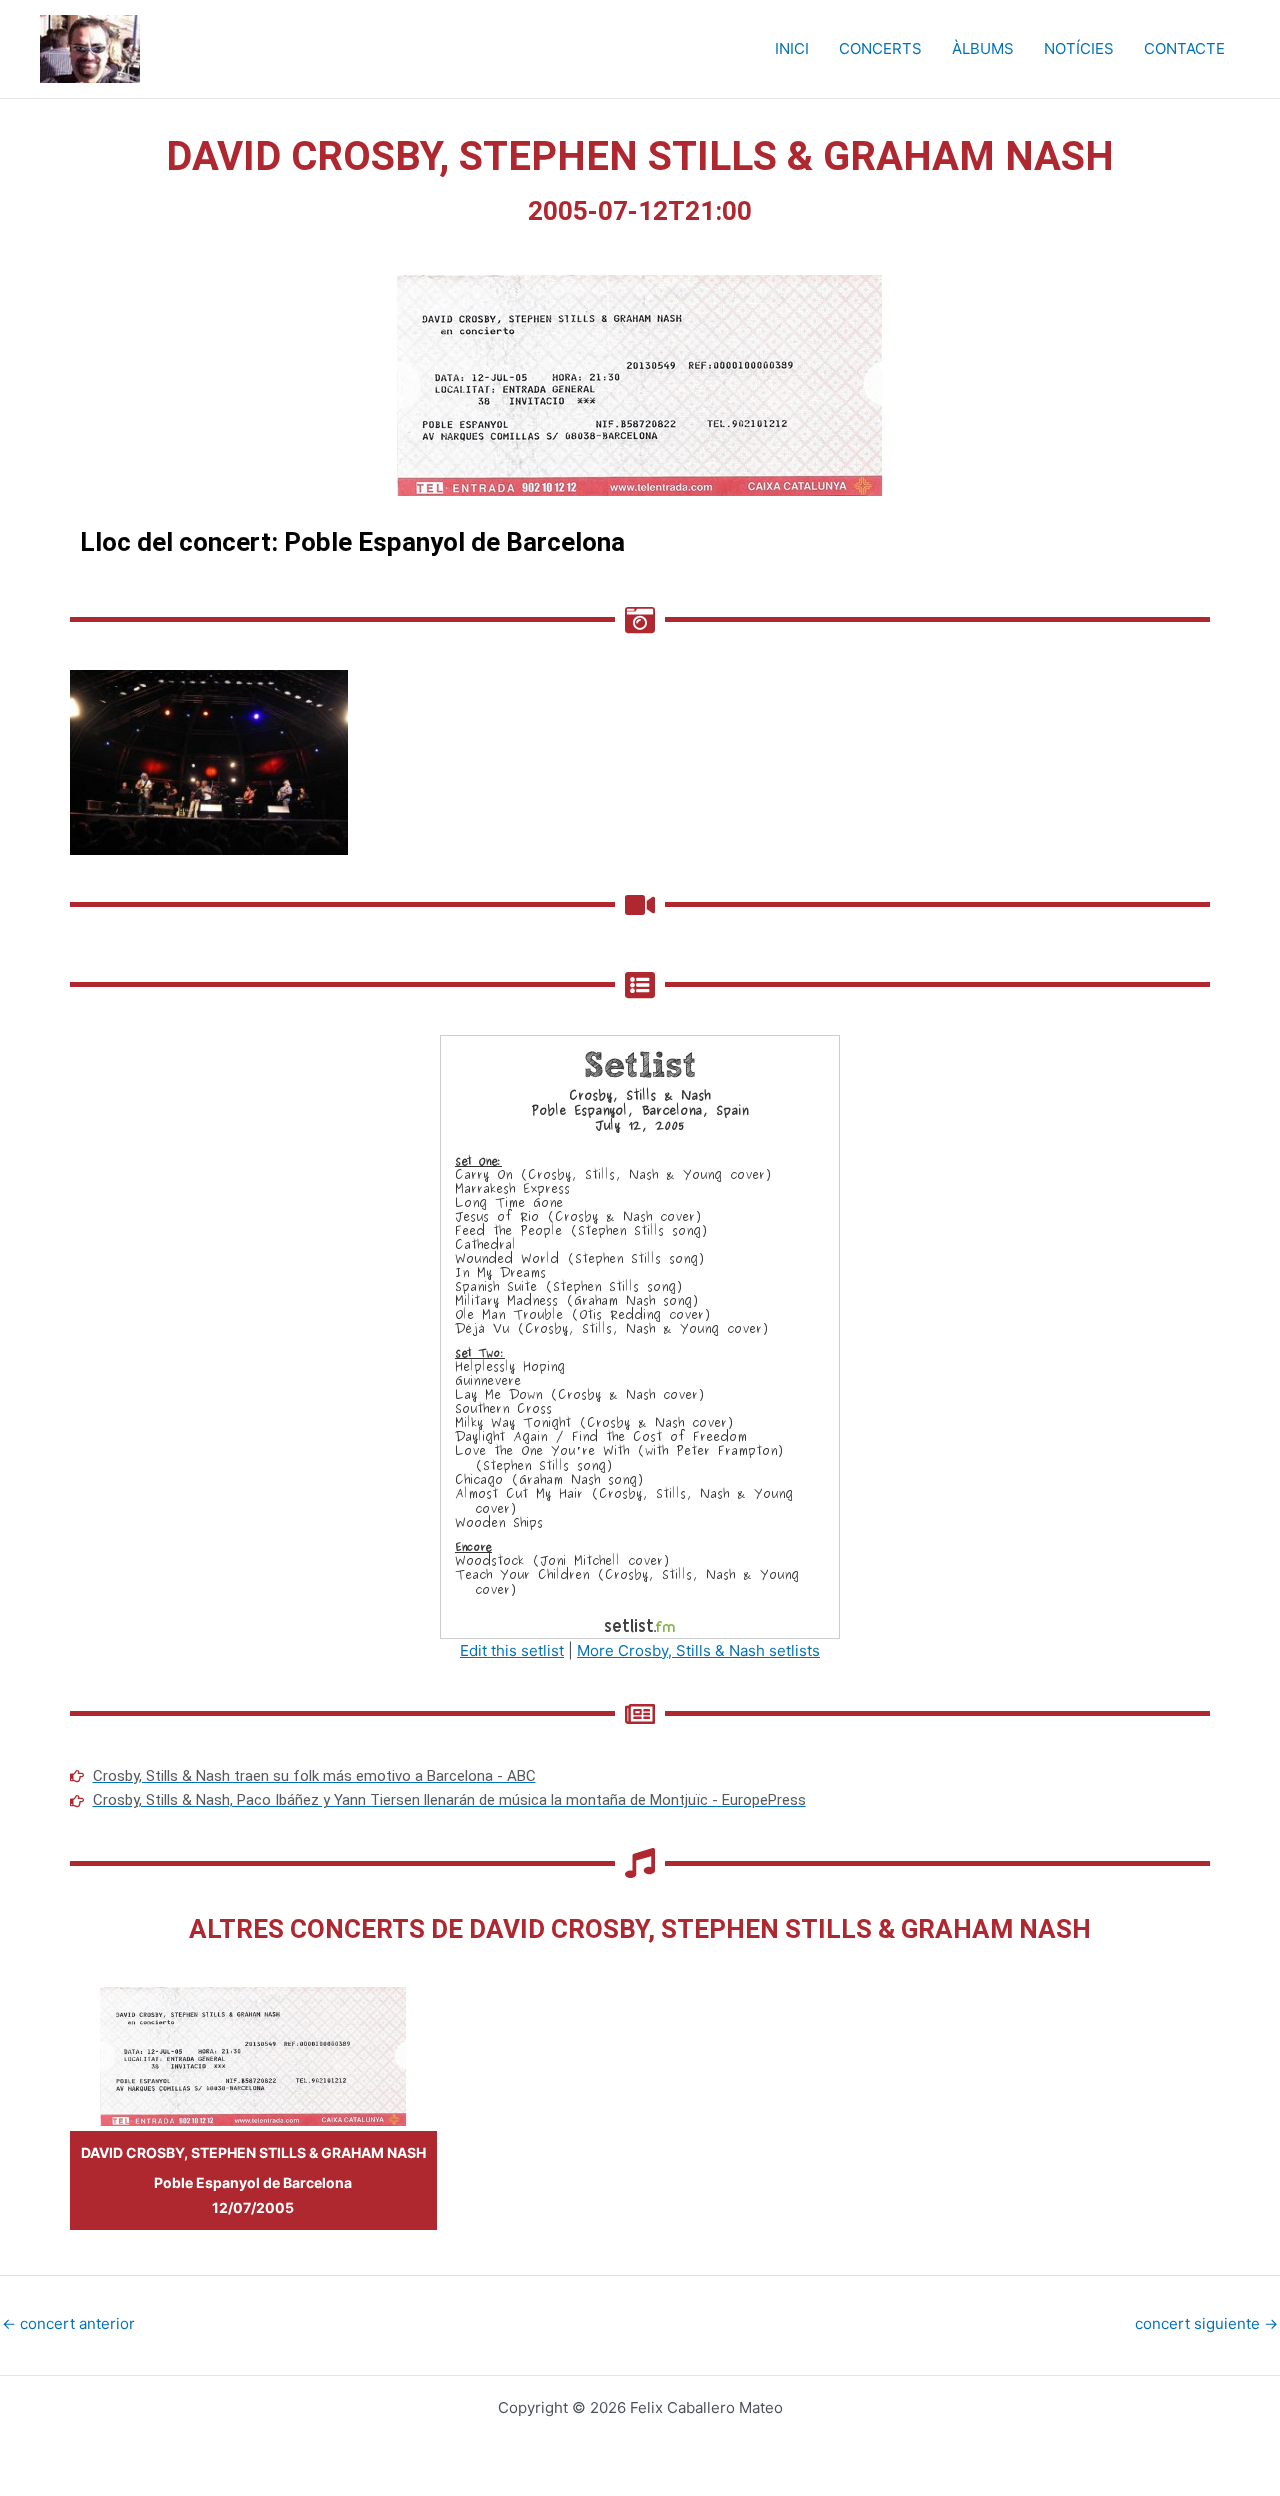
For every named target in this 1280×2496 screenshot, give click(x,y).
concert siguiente (1206, 2323)
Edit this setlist (512, 1650)
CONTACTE (1184, 48)
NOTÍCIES (1079, 48)
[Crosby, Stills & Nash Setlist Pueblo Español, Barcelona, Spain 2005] (640, 1335)
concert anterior (68, 2323)
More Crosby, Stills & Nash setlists (698, 1650)
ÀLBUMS (983, 48)
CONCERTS (880, 48)
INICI (792, 48)
